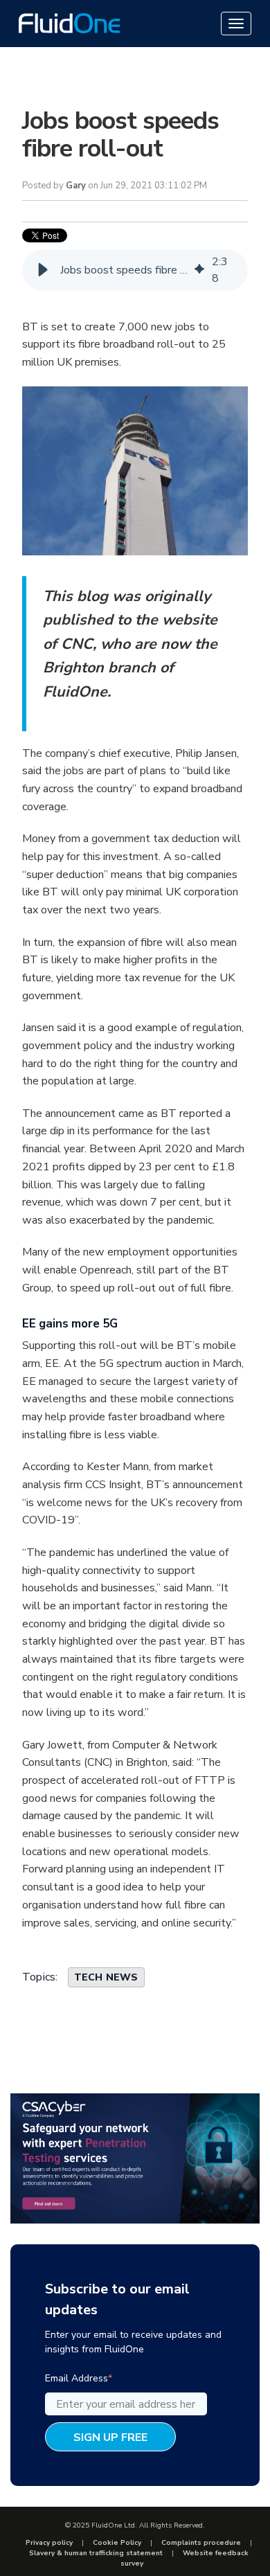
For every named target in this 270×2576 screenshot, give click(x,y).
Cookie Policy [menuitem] (117, 2543)
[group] (135, 270)
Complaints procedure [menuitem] (201, 2543)
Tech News (106, 1977)
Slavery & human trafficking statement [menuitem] (96, 2553)
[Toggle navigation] (236, 24)
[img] (199, 270)
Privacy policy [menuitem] (49, 2543)
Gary (76, 186)
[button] (43, 270)
